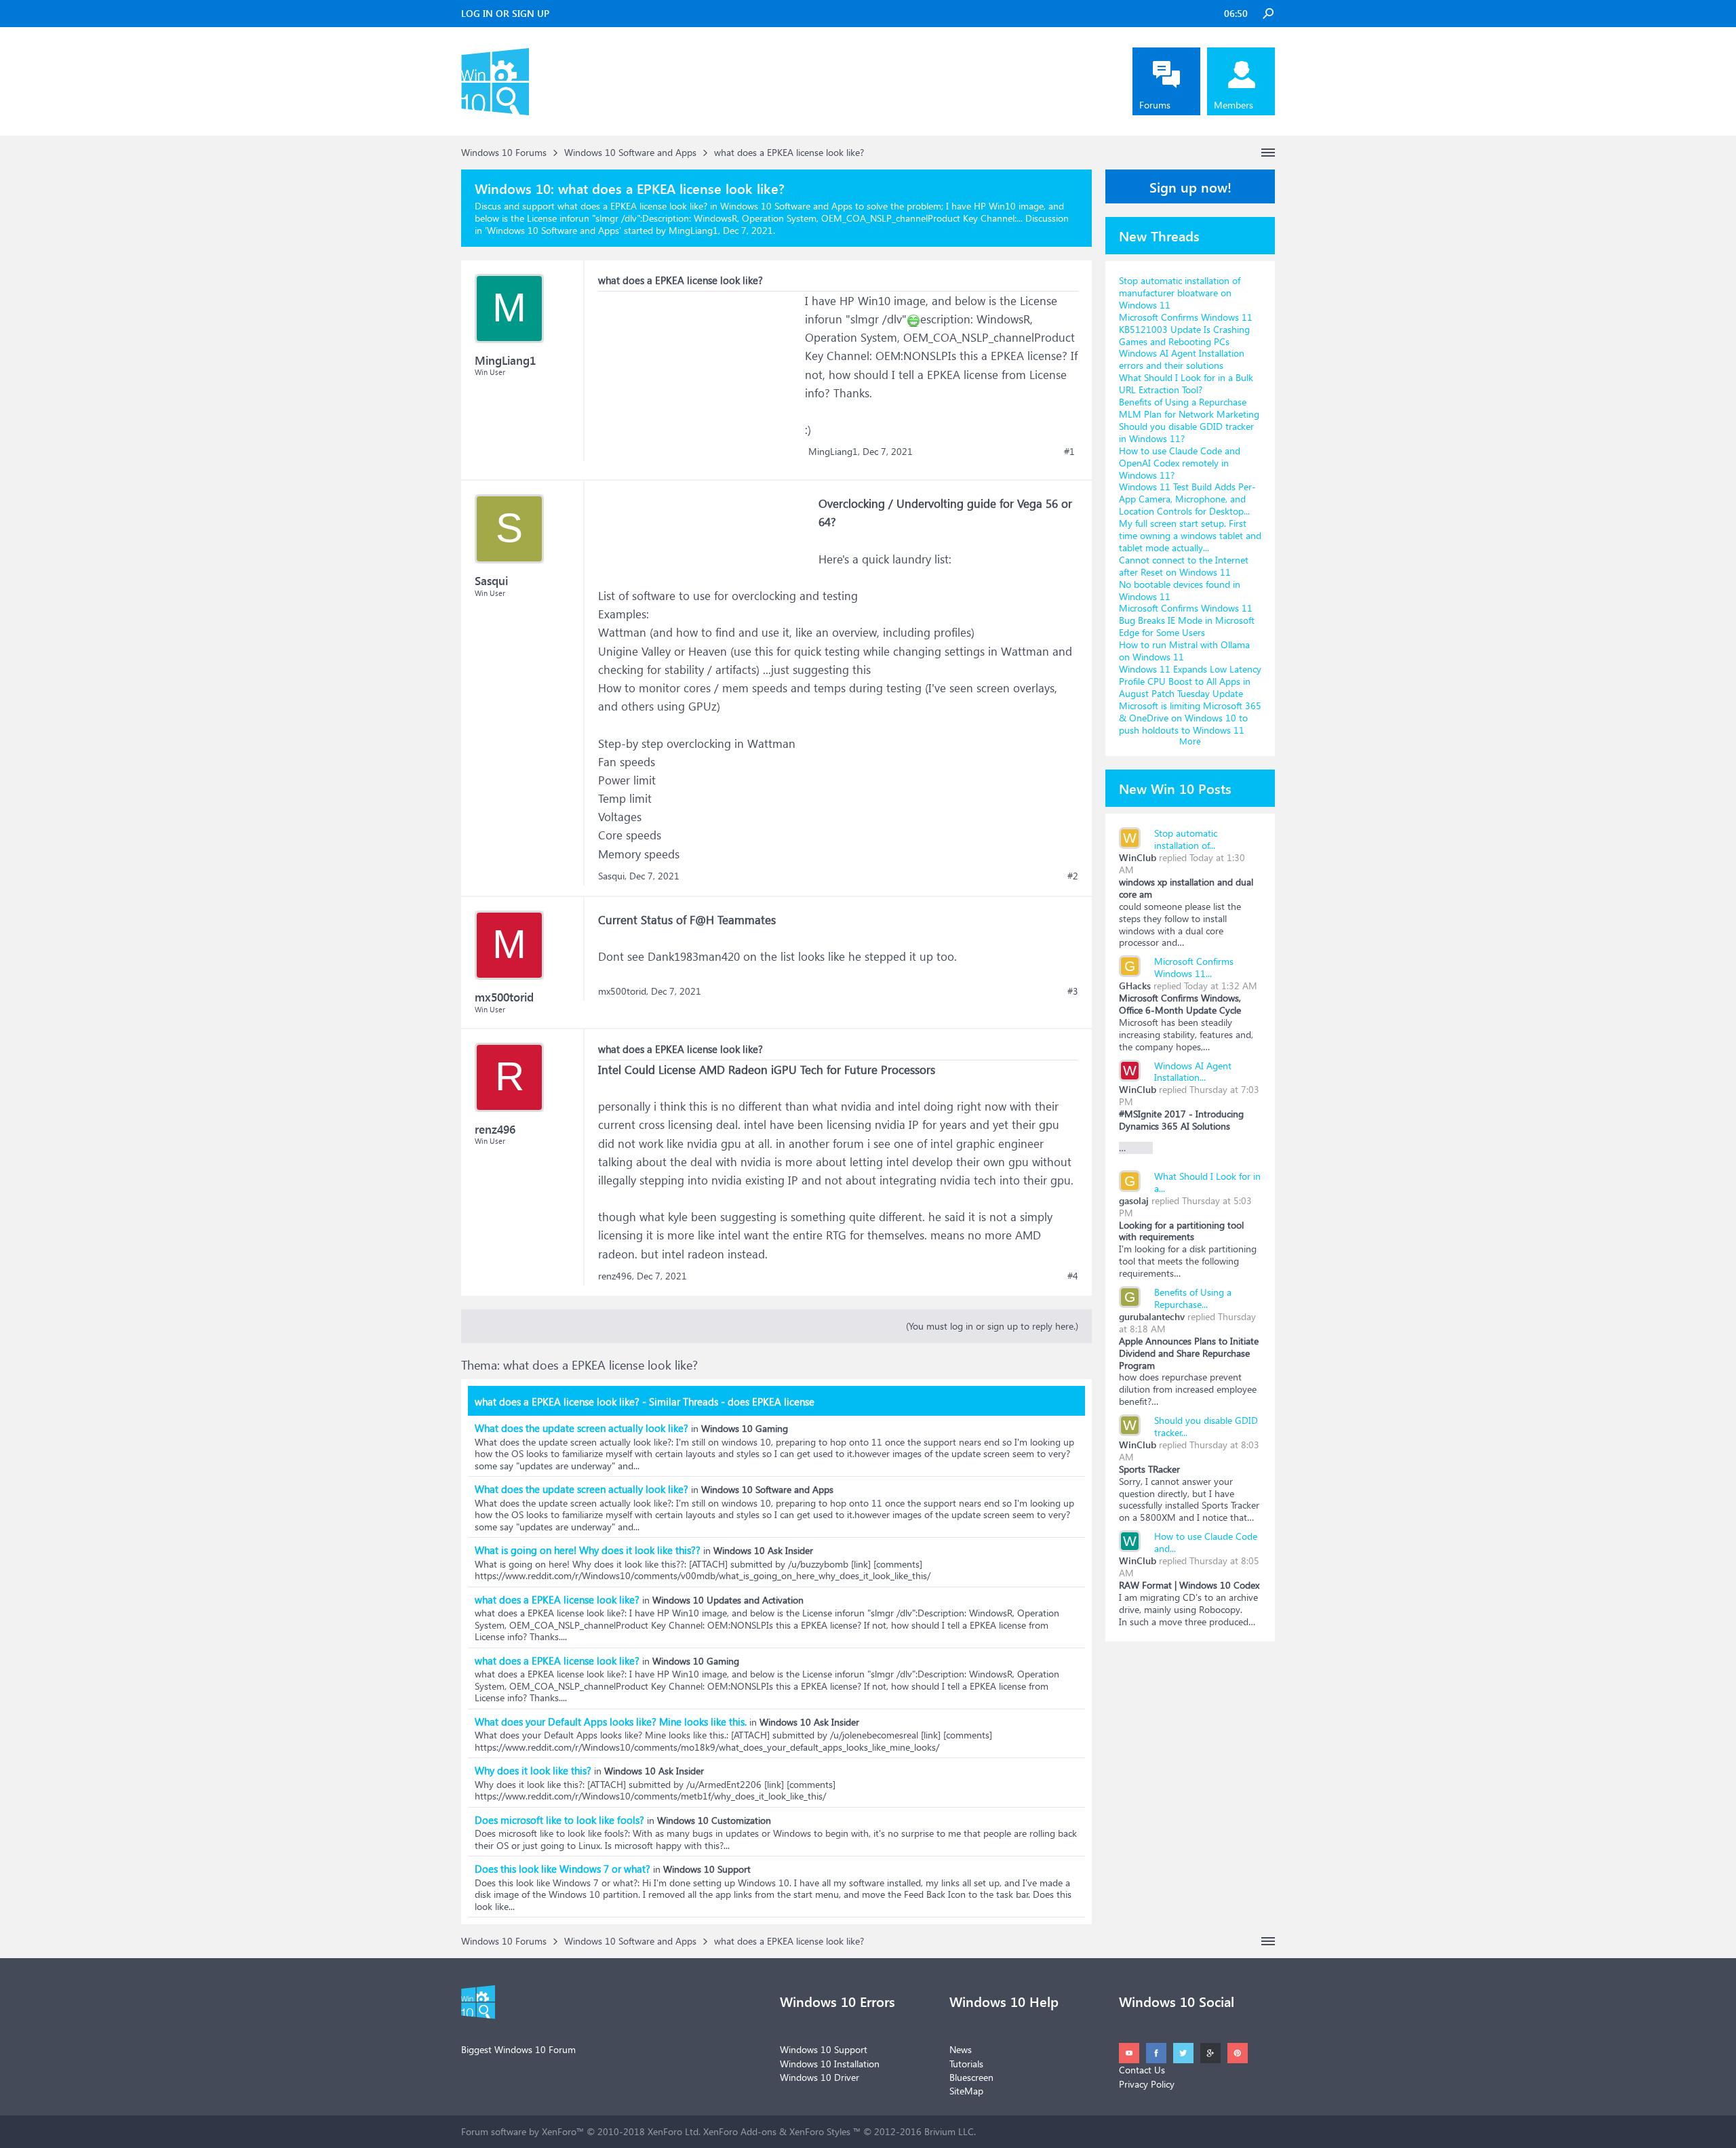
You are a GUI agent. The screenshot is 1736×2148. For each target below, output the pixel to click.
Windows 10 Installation (830, 2064)
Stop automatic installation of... (1186, 839)
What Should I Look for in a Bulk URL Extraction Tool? (1186, 383)
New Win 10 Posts (1175, 788)
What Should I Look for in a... (1207, 1182)
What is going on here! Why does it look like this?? (588, 1550)
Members (1234, 105)
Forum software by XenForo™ (581, 2131)
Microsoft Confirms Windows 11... (1194, 967)
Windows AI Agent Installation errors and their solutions (1182, 359)
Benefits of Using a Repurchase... (1193, 1298)
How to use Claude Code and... (1206, 1542)
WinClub (1138, 857)
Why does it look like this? (533, 1770)
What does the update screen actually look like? (581, 1428)
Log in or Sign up (505, 13)
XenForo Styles (820, 2131)
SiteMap (966, 2091)
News (961, 2049)
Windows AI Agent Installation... (1193, 1072)
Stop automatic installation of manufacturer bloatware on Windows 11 (1180, 293)
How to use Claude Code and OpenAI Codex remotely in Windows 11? (1180, 463)
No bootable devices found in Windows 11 (1180, 590)
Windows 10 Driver (820, 2077)
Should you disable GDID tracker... (1206, 1426)
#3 (1073, 991)
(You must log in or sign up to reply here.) (992, 1326)
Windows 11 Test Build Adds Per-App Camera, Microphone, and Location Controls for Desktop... (1187, 499)
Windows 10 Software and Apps (553, 230)
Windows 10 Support (824, 2049)
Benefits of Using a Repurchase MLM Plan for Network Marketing (1189, 408)
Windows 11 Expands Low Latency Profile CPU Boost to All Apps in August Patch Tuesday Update (1190, 681)
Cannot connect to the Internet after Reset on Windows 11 (1184, 566)
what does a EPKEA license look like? (557, 1599)
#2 (1073, 876)
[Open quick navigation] (1268, 153)
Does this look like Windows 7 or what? (563, 1869)
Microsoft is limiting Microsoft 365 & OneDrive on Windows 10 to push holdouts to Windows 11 (1190, 718)
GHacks (1135, 986)
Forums (1155, 105)
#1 (1069, 452)
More (1190, 741)
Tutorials (966, 2064)
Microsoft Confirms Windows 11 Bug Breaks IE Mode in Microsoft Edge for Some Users (1187, 620)
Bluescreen (971, 2077)
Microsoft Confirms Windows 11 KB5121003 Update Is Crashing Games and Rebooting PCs (1186, 329)
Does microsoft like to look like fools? (559, 1820)
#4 (1073, 1276)
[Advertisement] (700, 376)
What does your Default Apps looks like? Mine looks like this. (611, 1722)
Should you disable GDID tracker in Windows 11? (1186, 432)
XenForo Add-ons (740, 2131)
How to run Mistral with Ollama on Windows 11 (1184, 651)
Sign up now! (1190, 186)
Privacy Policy (1147, 2084)
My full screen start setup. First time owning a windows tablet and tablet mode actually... (1190, 535)
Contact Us (1142, 2070)
